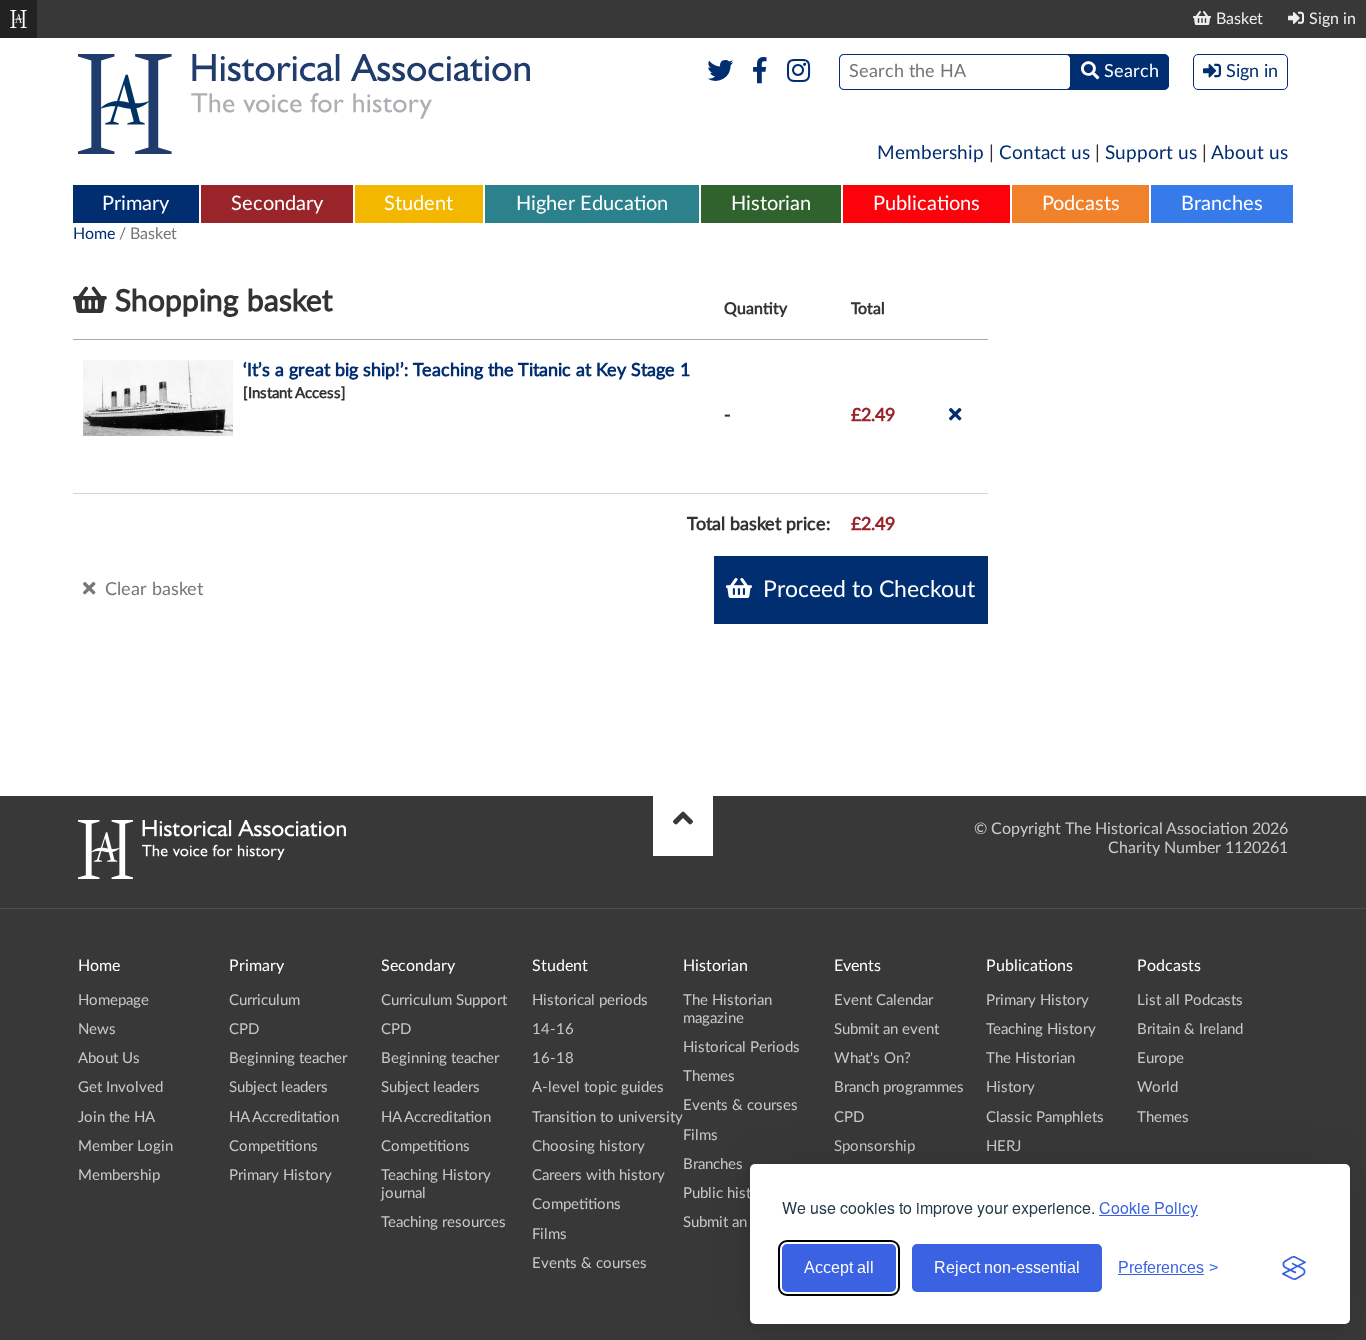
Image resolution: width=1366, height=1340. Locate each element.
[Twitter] (720, 72)
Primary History (280, 1175)
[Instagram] (799, 72)
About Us (109, 1058)
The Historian (1030, 1058)
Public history (728, 1193)
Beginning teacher (288, 1058)
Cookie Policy (1148, 1207)
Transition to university (607, 1117)
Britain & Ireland (1190, 1029)
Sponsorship (874, 1146)
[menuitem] (136, 205)
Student (418, 204)
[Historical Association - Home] (212, 874)
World (1157, 1087)
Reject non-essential (1007, 1267)
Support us (1151, 153)
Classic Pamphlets (1045, 1117)
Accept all (839, 1267)
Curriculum (264, 1000)
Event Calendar (883, 1000)
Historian (771, 204)
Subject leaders (278, 1087)
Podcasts (1081, 204)
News (97, 1029)
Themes (709, 1076)
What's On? (872, 1058)
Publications (926, 204)
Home (94, 234)
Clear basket (151, 590)
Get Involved (120, 1087)
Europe (1160, 1058)
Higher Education (592, 204)
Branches (1222, 204)
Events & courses (589, 1263)
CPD (244, 1029)
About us (1249, 153)
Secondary (277, 204)
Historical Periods (741, 1047)
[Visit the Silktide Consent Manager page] (1294, 1268)
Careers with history (598, 1175)
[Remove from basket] (955, 416)
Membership (930, 153)
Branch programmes (899, 1087)
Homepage (113, 1000)
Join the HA (116, 1117)
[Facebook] (759, 72)
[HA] (18, 19)
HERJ (1003, 1146)
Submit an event (735, 1222)
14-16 (553, 1029)
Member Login (125, 1146)
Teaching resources (443, 1222)
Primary (135, 204)
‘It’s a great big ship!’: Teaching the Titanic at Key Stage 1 (466, 371)
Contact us (1044, 153)
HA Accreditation (284, 1117)
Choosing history (588, 1146)
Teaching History (1041, 1029)
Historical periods (590, 1000)
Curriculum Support (444, 1000)
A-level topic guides (598, 1087)
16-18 (553, 1058)
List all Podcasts (1190, 1000)
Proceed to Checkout (866, 589)
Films (549, 1234)
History (1010, 1087)
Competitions (273, 1146)
